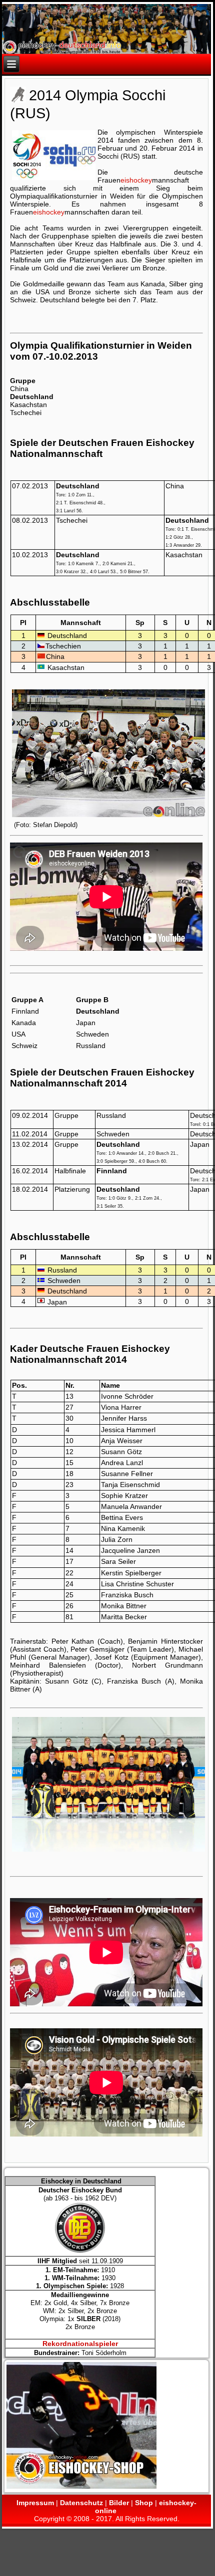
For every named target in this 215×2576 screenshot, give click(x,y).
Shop (144, 2503)
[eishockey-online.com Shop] (81, 2488)
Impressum (35, 2503)
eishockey (136, 180)
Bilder (119, 2503)
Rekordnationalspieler (80, 2344)
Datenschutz (81, 2503)
